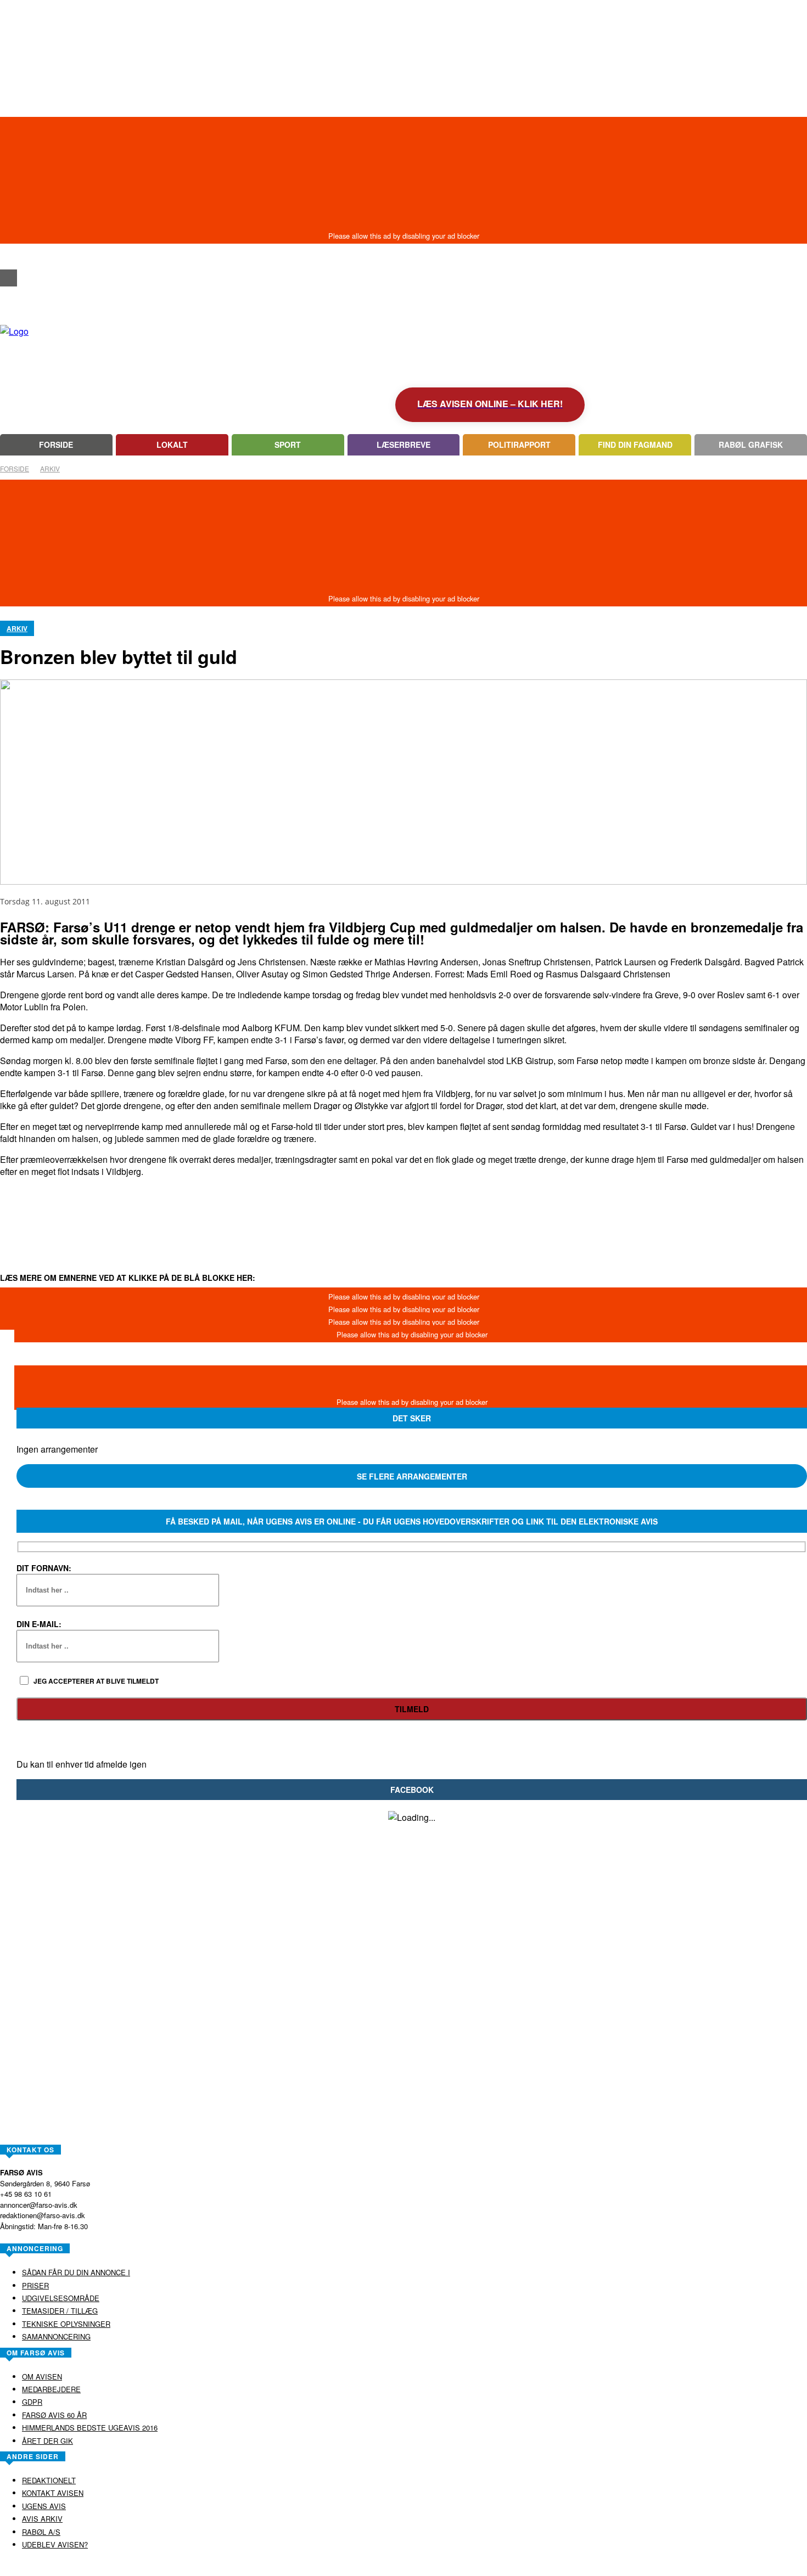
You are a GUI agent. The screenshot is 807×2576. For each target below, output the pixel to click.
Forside (15, 468)
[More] (407, 1212)
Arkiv (50, 468)
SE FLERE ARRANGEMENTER (412, 1476)
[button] (9, 258)
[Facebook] (9, 278)
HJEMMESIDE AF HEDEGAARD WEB (446, 2567)
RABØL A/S (369, 2567)
